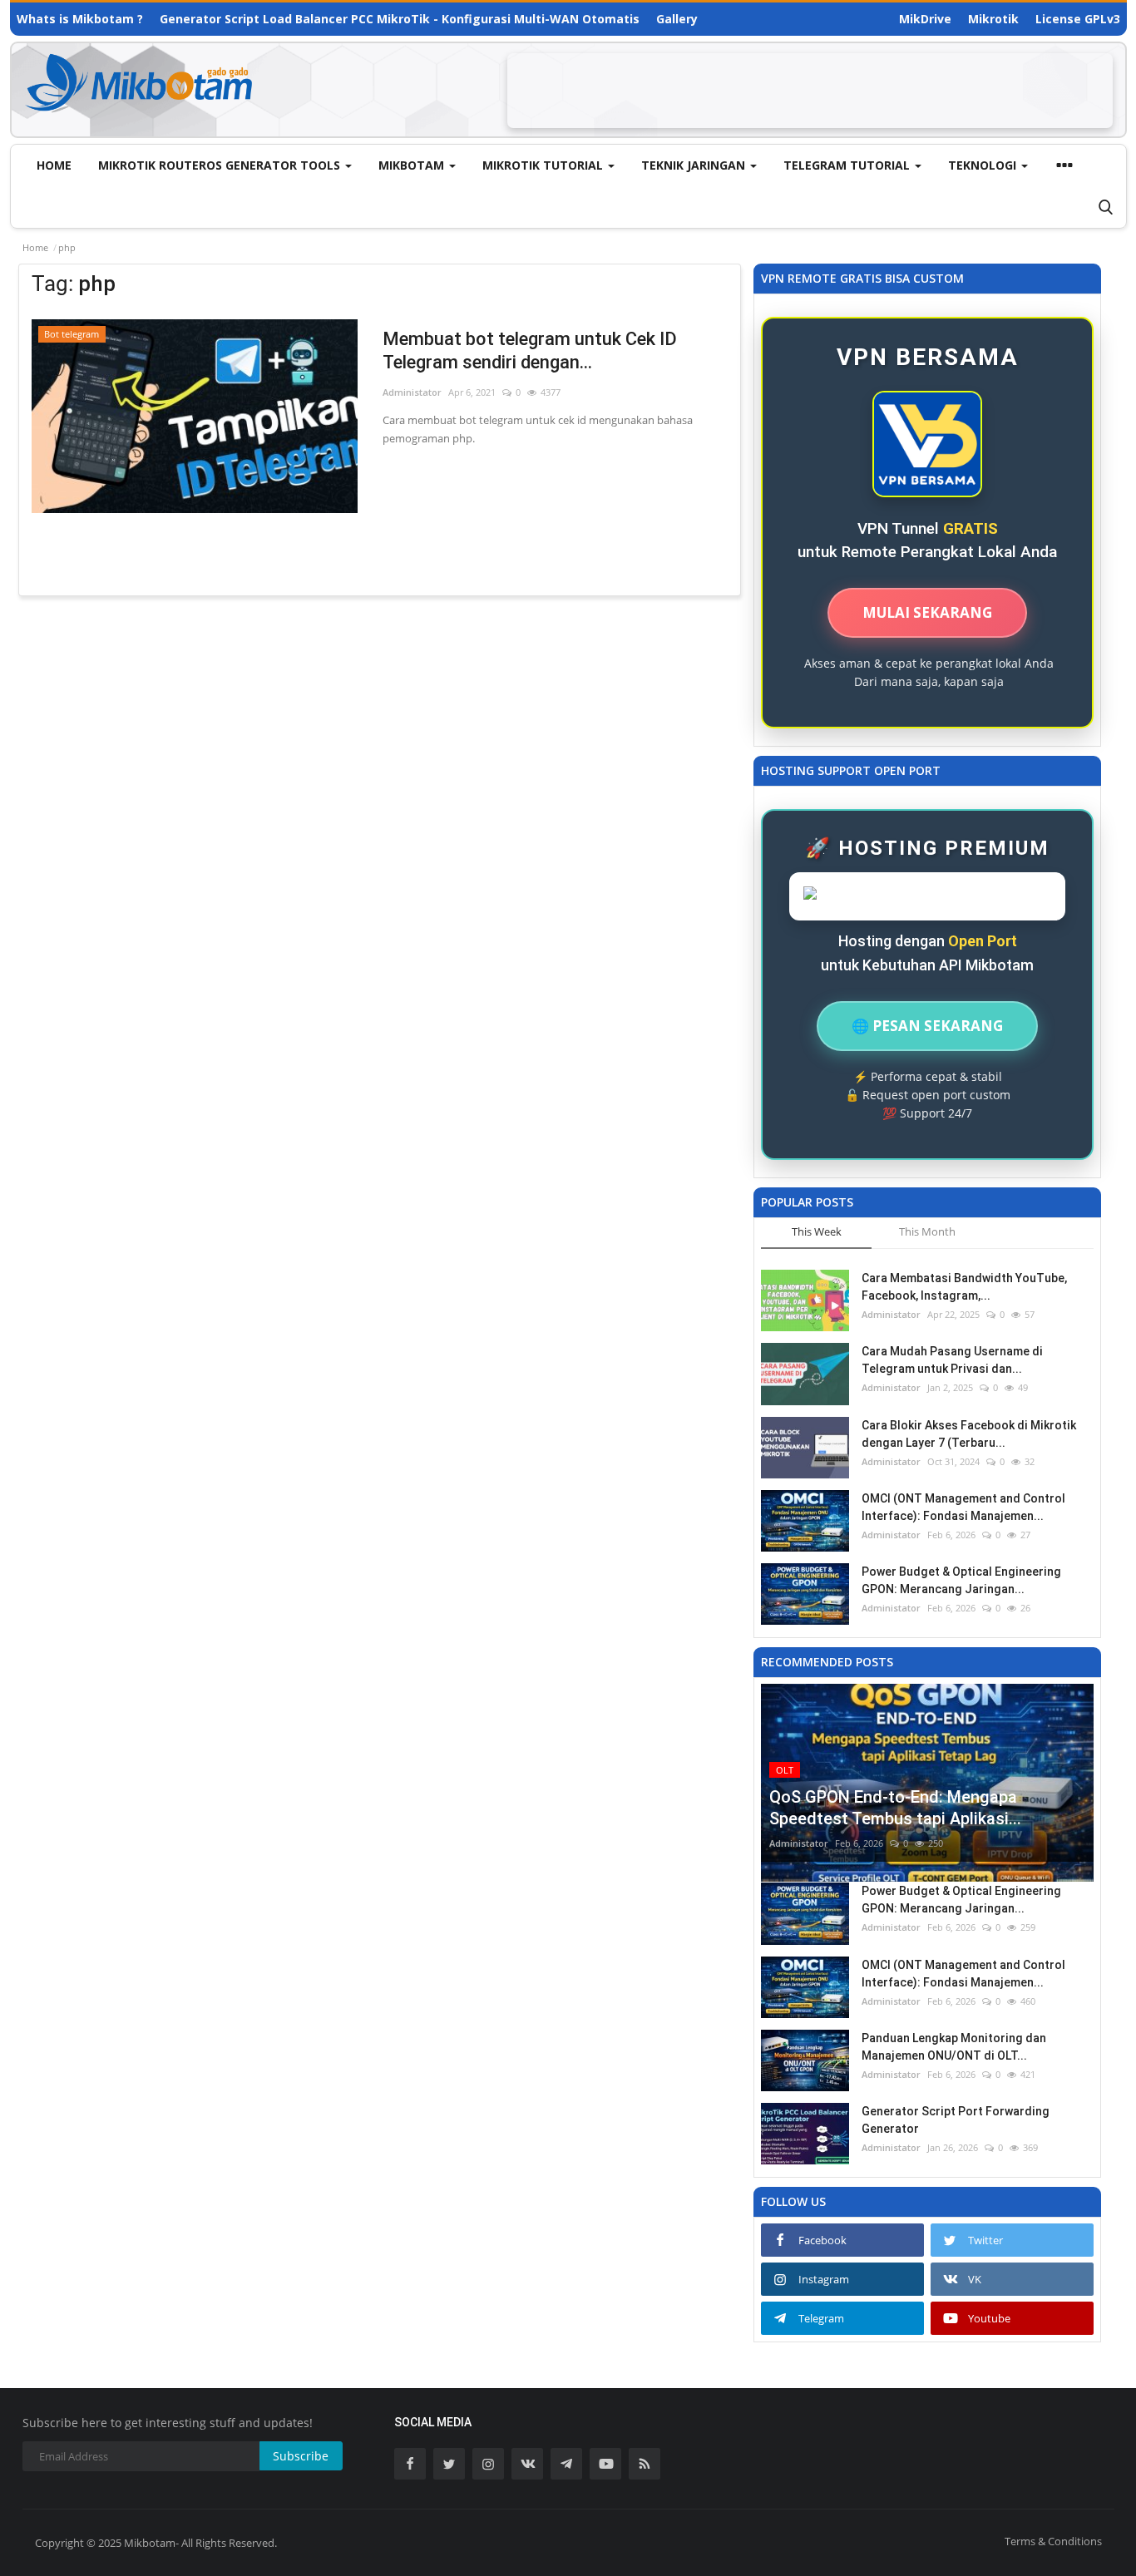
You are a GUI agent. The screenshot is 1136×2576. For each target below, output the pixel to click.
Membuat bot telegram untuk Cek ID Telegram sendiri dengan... (530, 350)
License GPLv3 (1078, 19)
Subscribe (301, 2456)
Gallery (677, 19)
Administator (412, 392)
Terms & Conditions (1053, 2541)
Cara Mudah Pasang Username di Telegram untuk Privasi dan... (952, 1360)
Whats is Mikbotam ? (80, 19)
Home (54, 165)
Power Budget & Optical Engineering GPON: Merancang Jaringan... (961, 1580)
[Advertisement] (810, 91)
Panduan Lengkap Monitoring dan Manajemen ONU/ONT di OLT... (954, 2047)
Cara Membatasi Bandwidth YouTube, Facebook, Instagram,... (964, 1287)
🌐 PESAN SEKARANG (927, 1026)
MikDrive (925, 19)
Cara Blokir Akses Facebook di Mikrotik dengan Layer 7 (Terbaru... (969, 1434)
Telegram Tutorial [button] (848, 165)
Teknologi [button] (984, 165)
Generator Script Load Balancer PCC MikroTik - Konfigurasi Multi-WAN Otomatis (400, 19)
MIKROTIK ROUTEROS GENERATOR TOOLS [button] (221, 165)
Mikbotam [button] (413, 165)
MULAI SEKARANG (927, 612)
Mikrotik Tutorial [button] (544, 165)
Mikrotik (993, 19)
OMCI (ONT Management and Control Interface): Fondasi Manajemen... (963, 1507)
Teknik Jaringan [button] (695, 165)
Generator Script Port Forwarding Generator (956, 2120)
